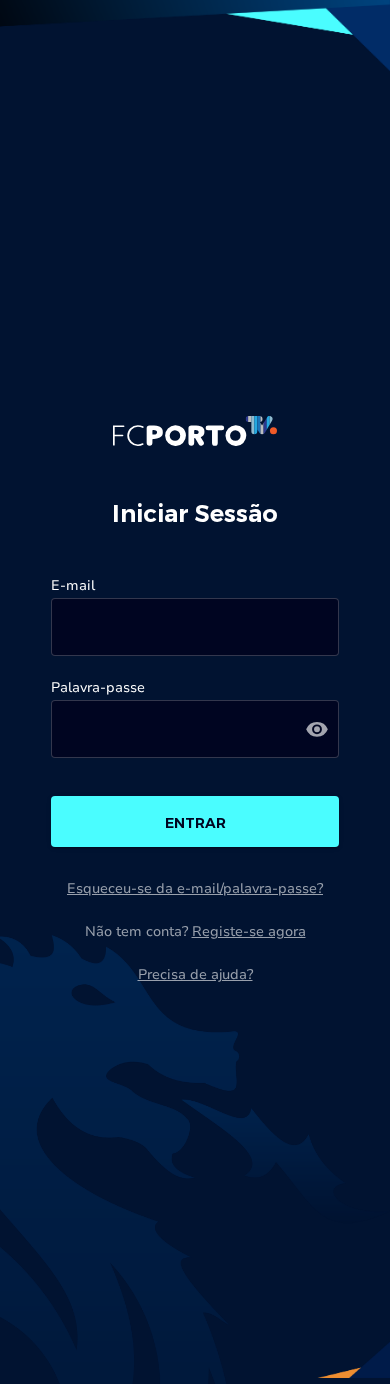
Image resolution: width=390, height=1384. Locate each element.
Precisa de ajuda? (195, 974)
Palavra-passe (98, 687)
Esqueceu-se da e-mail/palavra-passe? (195, 888)
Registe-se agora (249, 931)
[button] (316, 729)
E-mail (73, 585)
